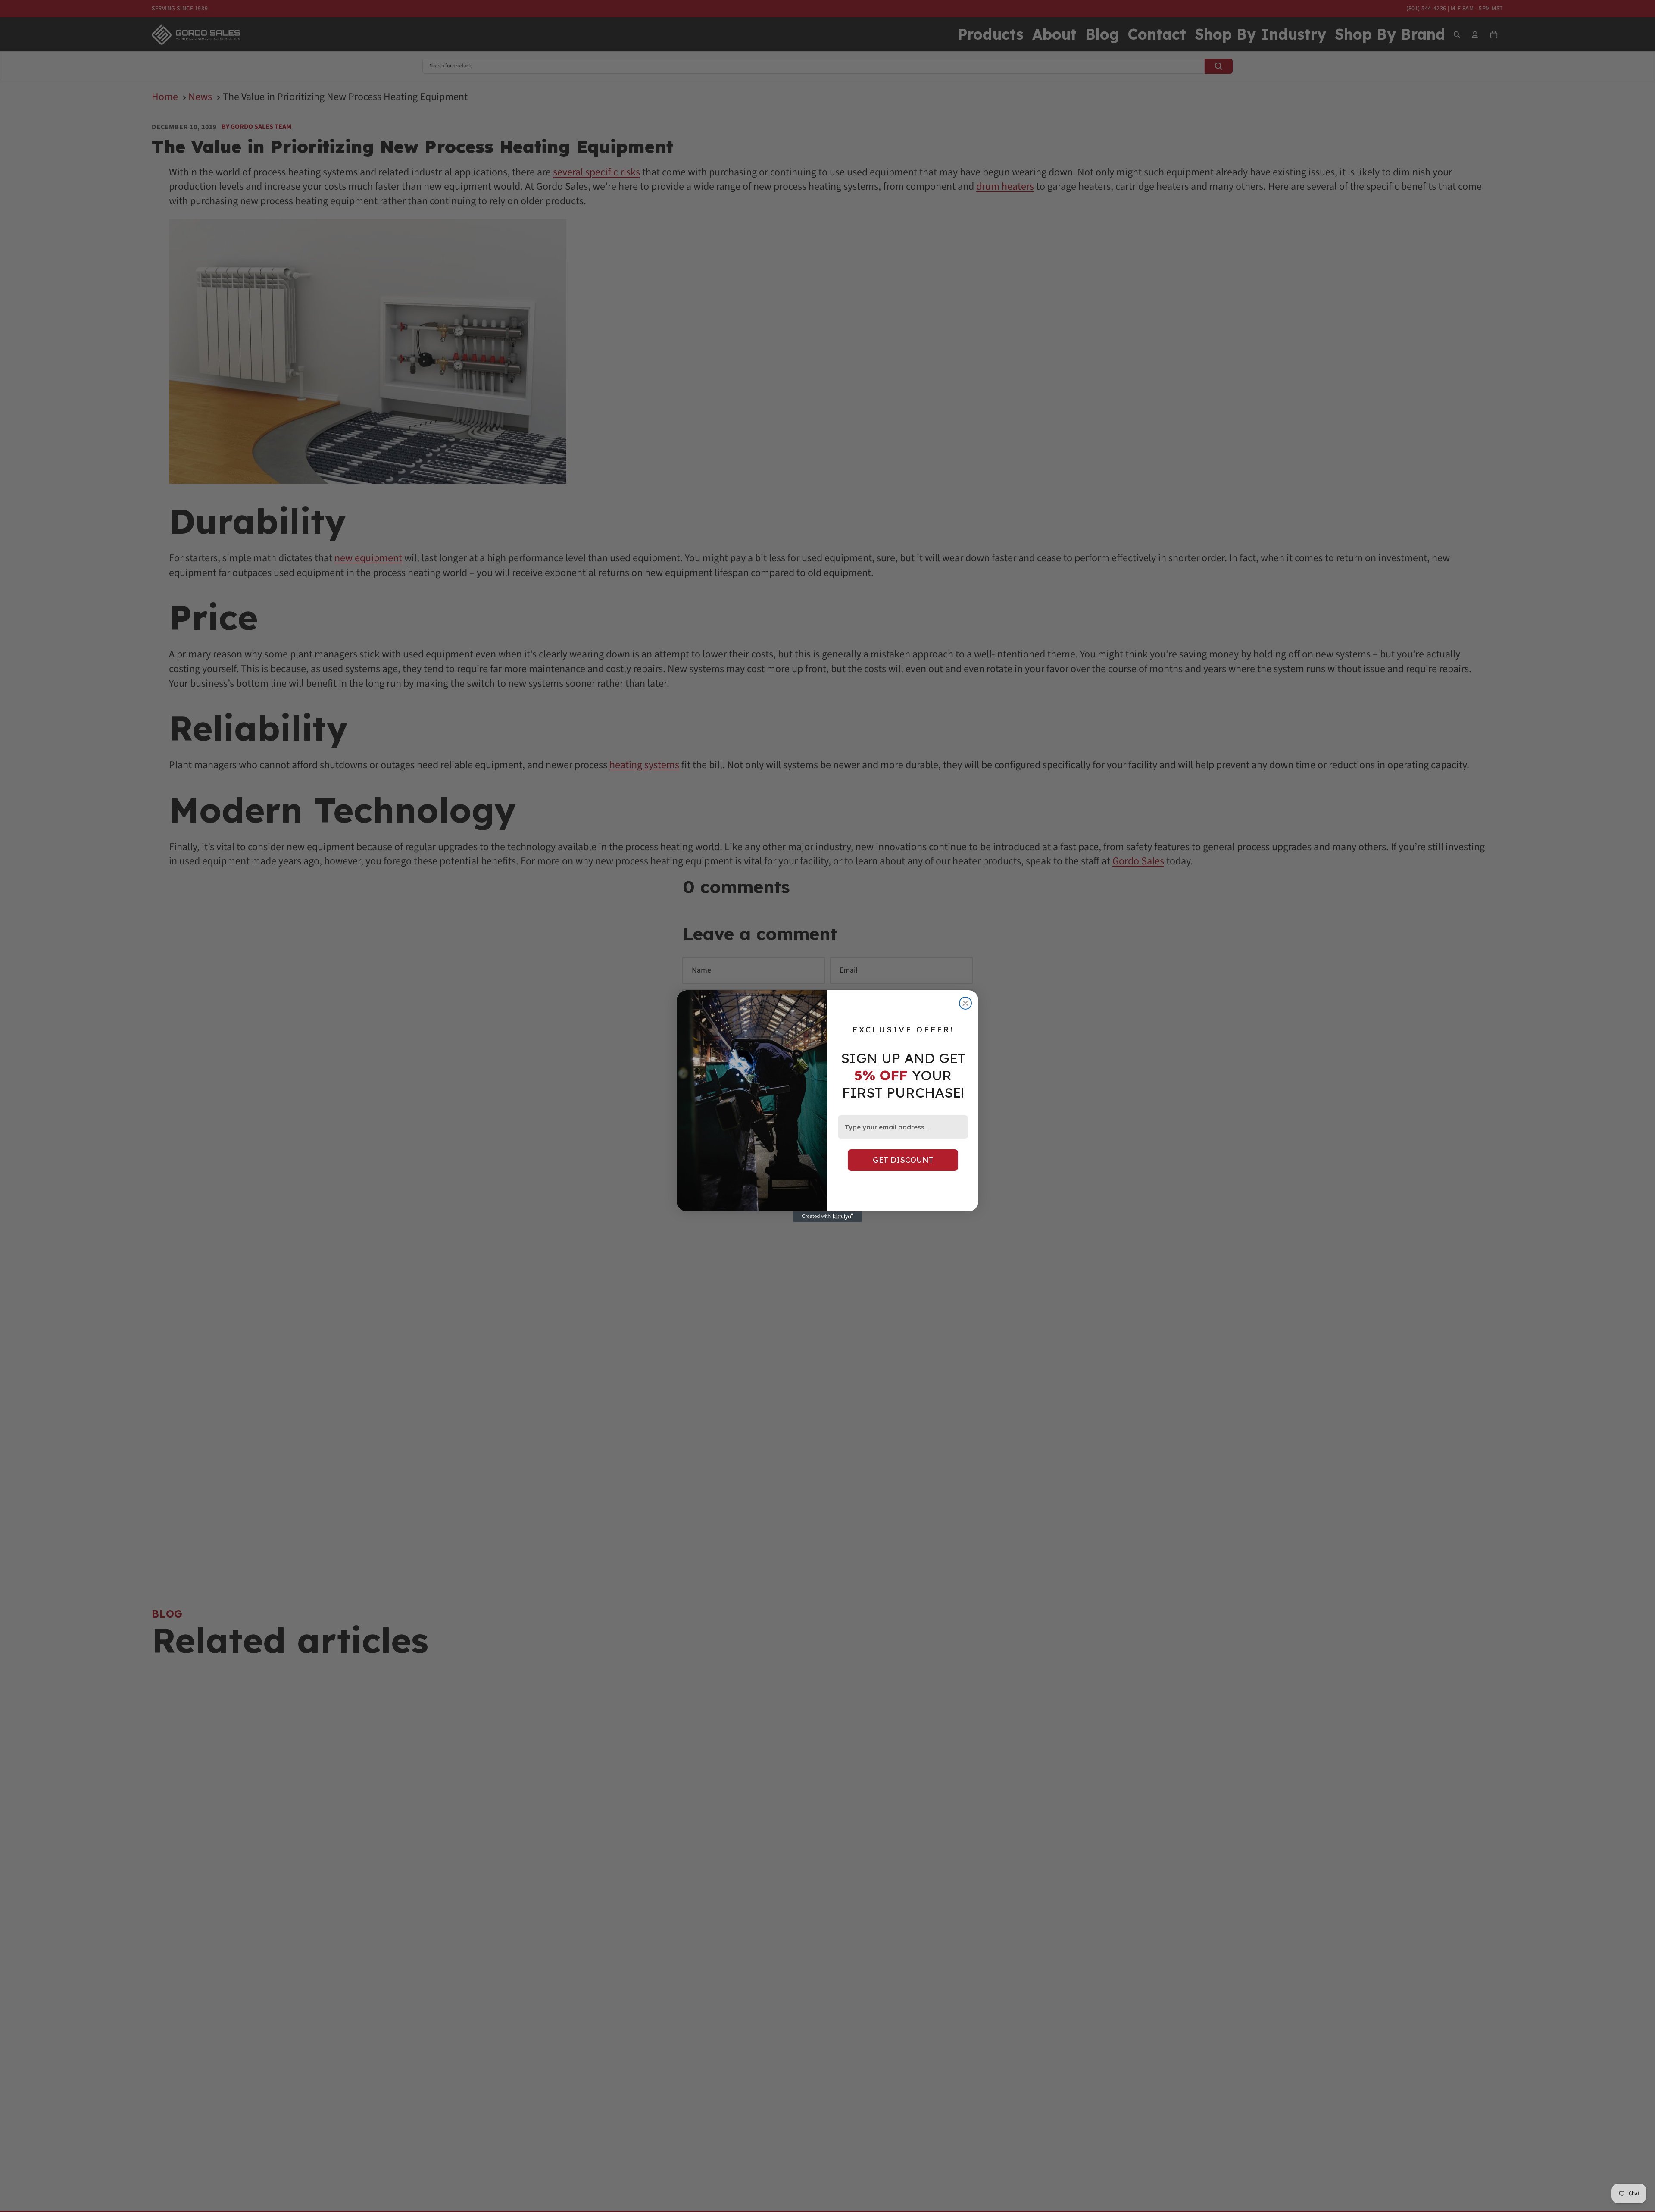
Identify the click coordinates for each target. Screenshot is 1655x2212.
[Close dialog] (965, 1003)
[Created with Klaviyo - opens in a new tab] (827, 1217)
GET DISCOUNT (903, 1160)
